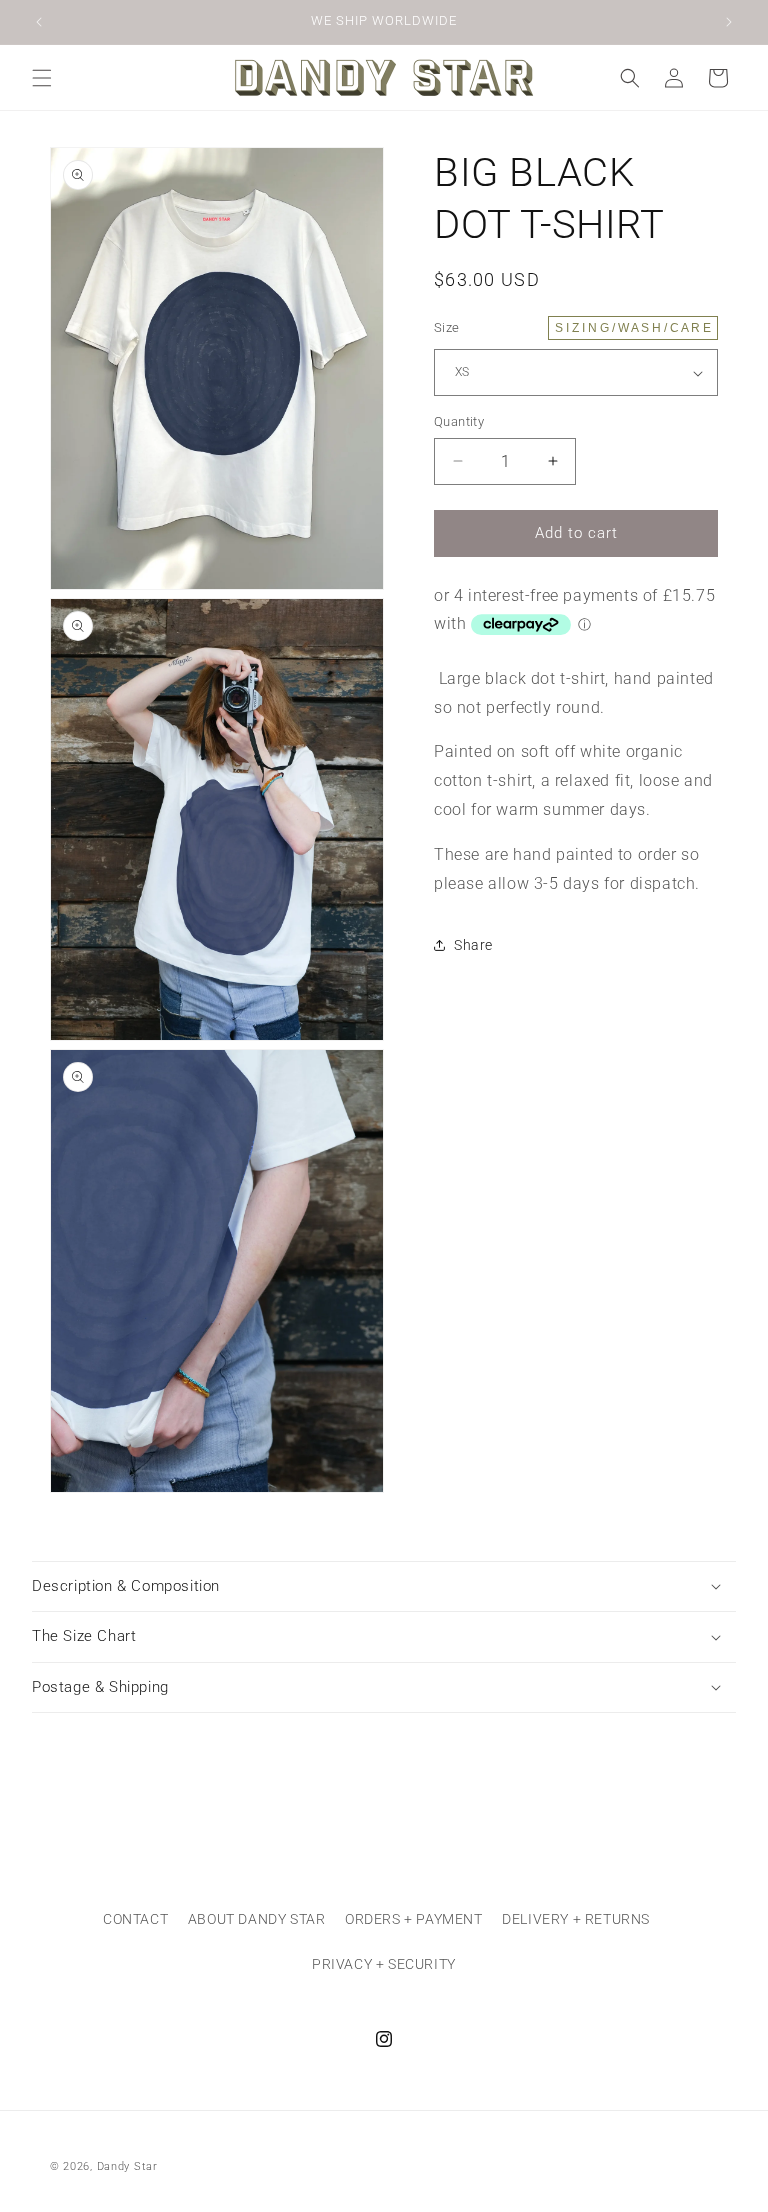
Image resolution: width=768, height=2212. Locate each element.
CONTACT (135, 1919)
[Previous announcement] (39, 22)
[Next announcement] (729, 22)
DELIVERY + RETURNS (576, 1919)
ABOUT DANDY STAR (257, 1919)
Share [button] (473, 945)
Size (572, 327)
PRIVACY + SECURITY (384, 1964)
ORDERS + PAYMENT (414, 1919)
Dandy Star (127, 2166)
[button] (42, 78)
